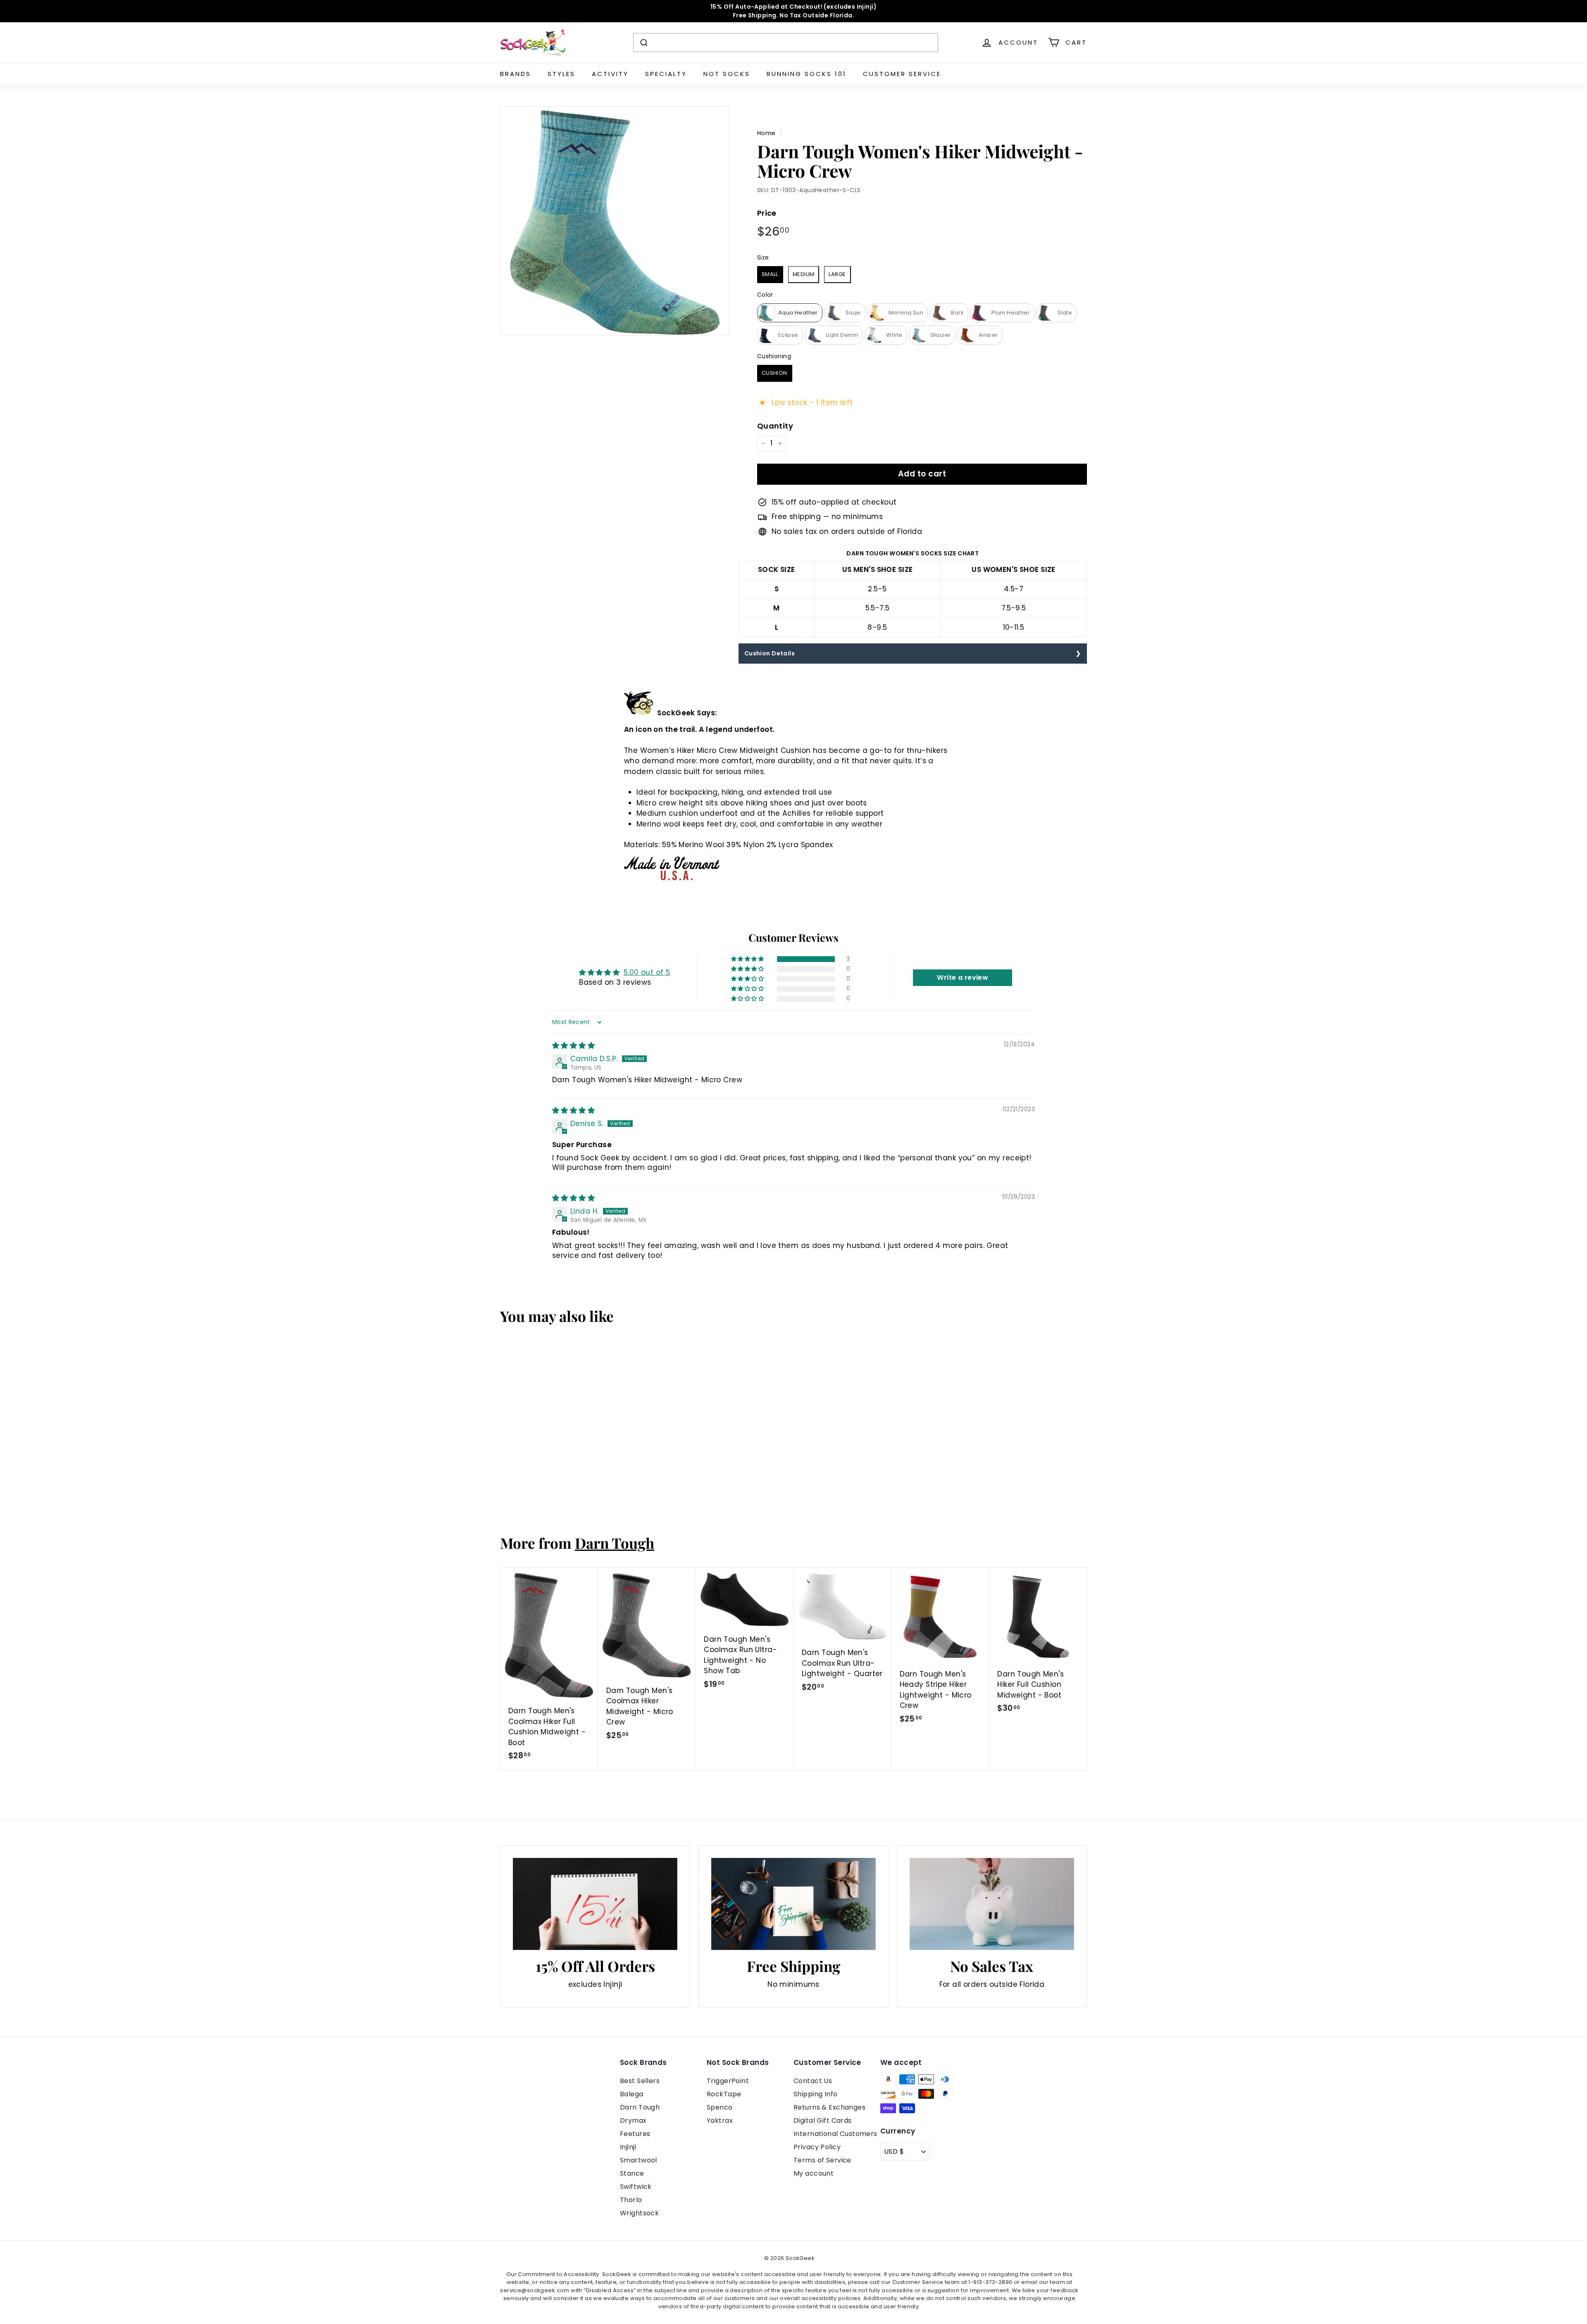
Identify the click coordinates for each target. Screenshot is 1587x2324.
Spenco (720, 2107)
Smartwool (639, 2160)
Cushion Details (770, 653)
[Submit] (643, 43)
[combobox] (786, 43)
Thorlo (631, 2200)
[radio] (770, 275)
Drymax (633, 2120)
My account (814, 2173)
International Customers (835, 2134)
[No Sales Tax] (992, 1904)
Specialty (666, 74)
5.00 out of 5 (647, 972)
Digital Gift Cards (823, 2120)
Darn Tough (615, 1543)
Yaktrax (720, 2120)
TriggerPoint (728, 2081)
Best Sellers (640, 2081)
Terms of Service (822, 2160)
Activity (610, 74)
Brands (516, 74)
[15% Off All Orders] (595, 1904)
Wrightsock (639, 2213)
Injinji (628, 2147)
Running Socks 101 (807, 74)
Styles (561, 74)
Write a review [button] (963, 977)
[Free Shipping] (793, 1904)
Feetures (635, 2134)
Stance (632, 2173)
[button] (748, 959)
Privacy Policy (817, 2147)
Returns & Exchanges (829, 2107)
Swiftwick (636, 2187)
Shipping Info (816, 2094)
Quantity (775, 426)
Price (767, 213)
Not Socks (727, 74)
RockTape (724, 2094)
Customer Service (902, 74)
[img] (573, 1045)
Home (766, 133)
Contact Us (813, 2081)
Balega (632, 2094)
